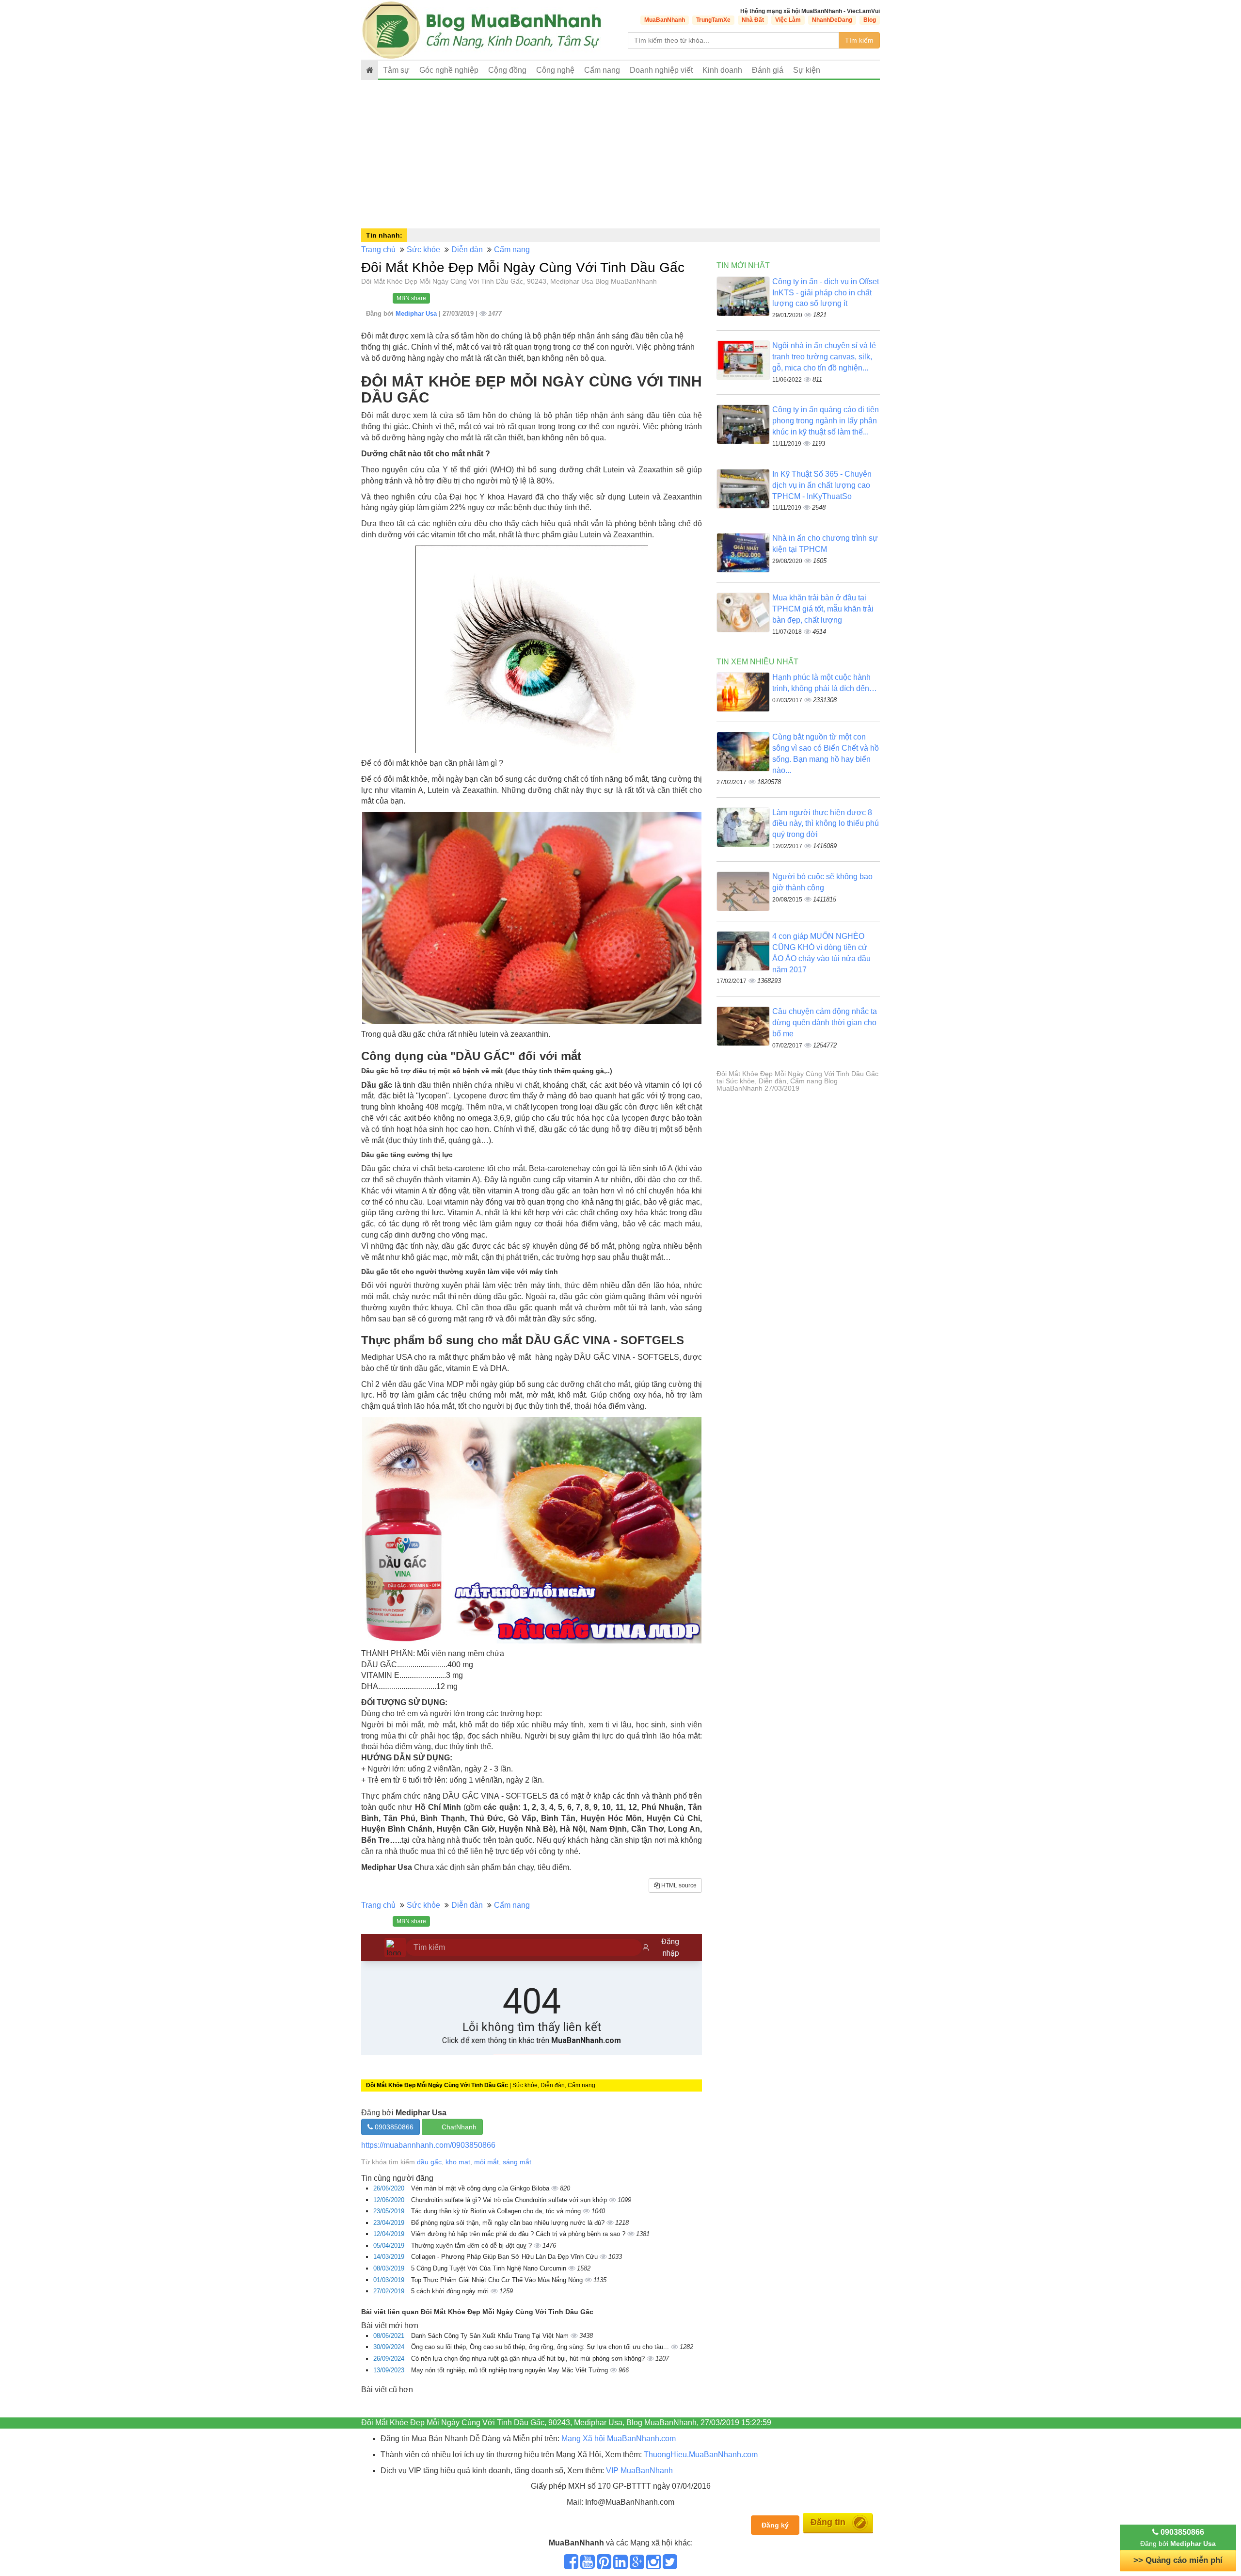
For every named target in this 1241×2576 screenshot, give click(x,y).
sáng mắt (517, 2162)
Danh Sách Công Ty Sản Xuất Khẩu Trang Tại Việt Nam (491, 2336)
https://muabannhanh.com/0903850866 (428, 2145)
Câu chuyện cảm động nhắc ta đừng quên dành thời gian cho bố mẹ (825, 1022)
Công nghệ (555, 70)
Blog (870, 20)
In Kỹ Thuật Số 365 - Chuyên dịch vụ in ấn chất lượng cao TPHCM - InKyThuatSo (822, 485)
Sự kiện (807, 70)
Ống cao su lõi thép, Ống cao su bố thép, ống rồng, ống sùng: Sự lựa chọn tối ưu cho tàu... (541, 2347)
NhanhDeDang (832, 20)
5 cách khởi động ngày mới (451, 2291)
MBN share (411, 298)
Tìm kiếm (859, 40)
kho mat (458, 2162)
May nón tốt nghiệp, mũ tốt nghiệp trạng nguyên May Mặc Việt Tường (510, 2370)
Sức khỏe (423, 250)
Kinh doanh (722, 70)
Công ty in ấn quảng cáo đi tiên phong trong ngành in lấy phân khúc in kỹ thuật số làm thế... (826, 421)
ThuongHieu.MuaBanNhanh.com (701, 2455)
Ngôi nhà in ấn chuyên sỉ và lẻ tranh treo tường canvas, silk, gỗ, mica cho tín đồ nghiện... (824, 357)
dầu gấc (429, 2162)
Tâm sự (396, 70)
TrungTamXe (713, 20)
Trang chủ (378, 250)
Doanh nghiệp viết (661, 70)
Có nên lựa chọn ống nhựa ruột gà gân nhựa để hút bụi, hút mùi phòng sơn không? (529, 2359)
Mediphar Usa (417, 314)
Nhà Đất (753, 20)
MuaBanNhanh (665, 20)
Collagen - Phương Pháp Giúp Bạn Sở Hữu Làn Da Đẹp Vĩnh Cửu (505, 2257)
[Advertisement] (620, 153)
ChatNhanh (459, 2127)
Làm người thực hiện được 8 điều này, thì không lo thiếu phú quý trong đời (826, 824)
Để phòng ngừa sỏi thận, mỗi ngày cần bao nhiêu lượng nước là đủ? (509, 2223)
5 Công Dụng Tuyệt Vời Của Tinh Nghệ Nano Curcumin (490, 2268)
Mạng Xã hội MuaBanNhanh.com (619, 2439)
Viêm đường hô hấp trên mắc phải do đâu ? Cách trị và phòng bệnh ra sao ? (519, 2234)
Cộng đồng (507, 70)
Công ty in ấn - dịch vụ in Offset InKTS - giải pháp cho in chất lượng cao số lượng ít (826, 293)
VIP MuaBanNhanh (639, 2471)
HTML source (678, 1885)
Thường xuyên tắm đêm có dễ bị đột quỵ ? (472, 2246)
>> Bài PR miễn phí (1178, 2560)
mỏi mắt (486, 2162)
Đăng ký (775, 2525)
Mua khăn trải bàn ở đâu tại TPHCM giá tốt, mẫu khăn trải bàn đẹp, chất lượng (823, 609)
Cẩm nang (602, 70)
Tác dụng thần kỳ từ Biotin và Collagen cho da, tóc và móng (497, 2211)
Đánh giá (768, 70)
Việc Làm (788, 20)
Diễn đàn (467, 250)
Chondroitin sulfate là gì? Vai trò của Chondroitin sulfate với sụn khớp (510, 2200)
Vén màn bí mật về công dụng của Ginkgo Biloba (481, 2188)
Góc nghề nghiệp (449, 70)
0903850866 (393, 2127)
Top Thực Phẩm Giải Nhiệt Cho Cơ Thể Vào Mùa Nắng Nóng (498, 2280)
